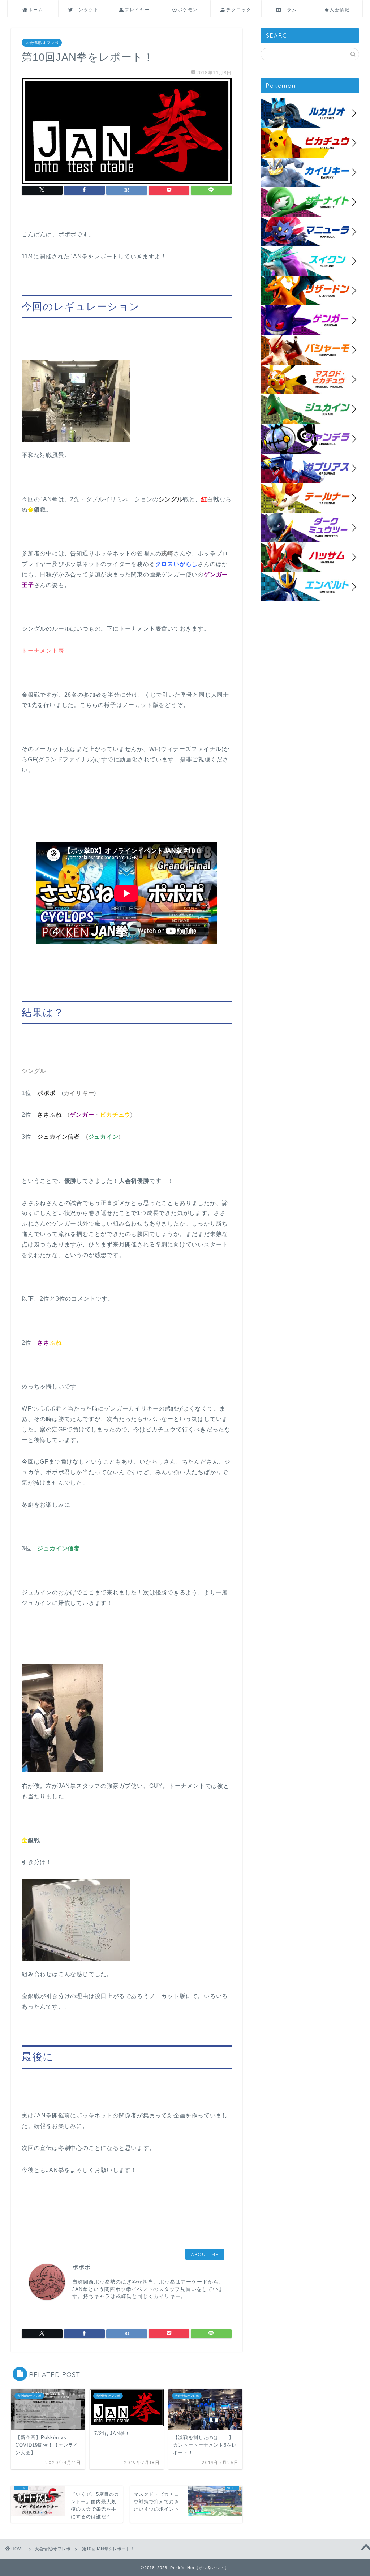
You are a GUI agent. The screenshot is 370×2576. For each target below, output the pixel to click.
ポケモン (188, 10)
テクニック (239, 10)
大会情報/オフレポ (42, 43)
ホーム (36, 10)
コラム (289, 10)
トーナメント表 (43, 651)
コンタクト (86, 10)
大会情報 (340, 10)
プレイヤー (137, 10)
